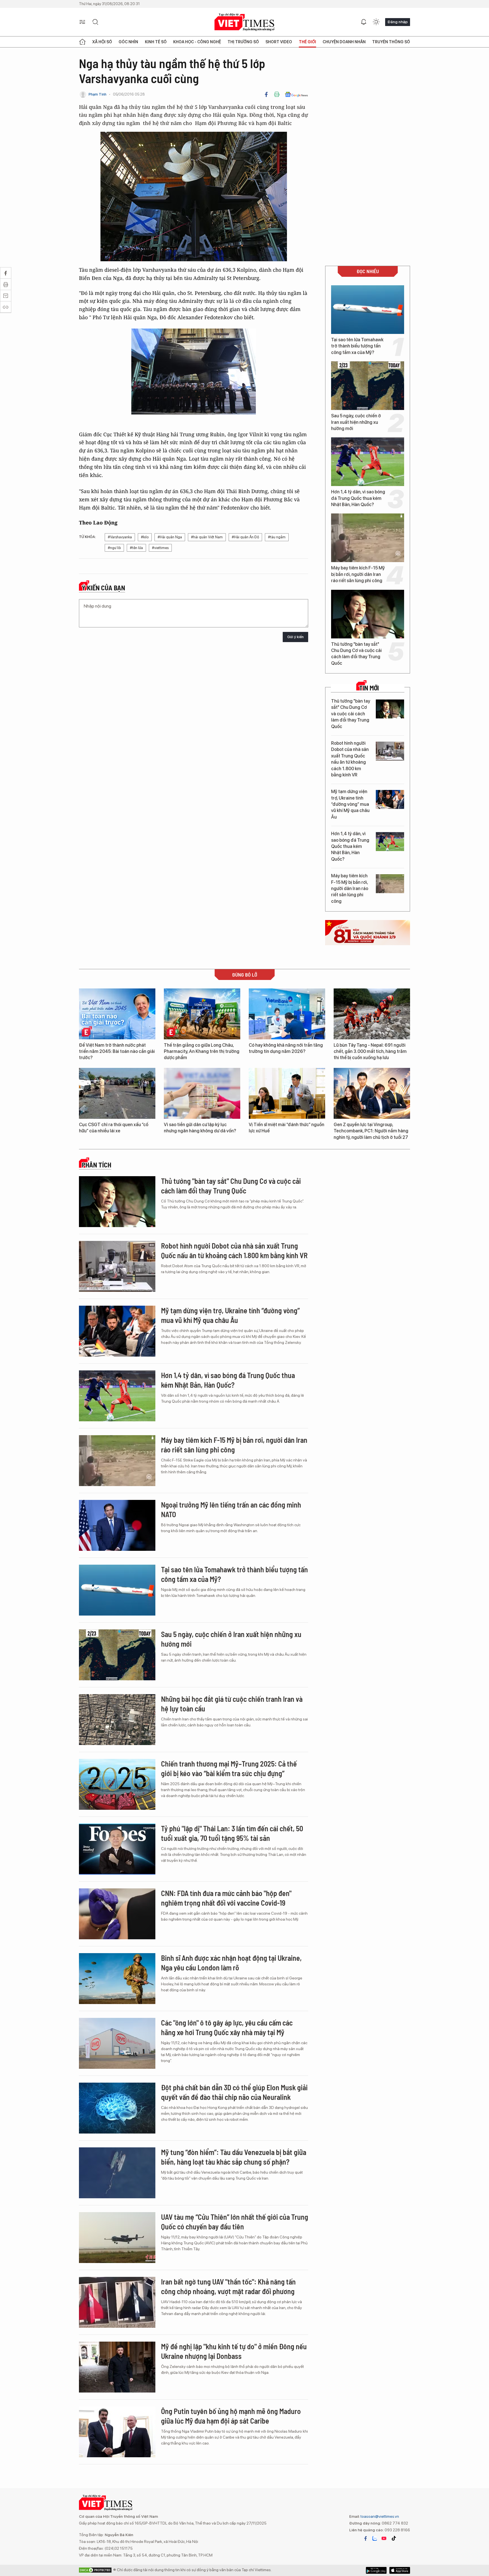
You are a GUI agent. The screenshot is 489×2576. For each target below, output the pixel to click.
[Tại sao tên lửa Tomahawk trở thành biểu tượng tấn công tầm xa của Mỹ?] (368, 310)
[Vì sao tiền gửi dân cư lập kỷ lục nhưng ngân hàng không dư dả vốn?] (202, 1093)
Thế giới (307, 42)
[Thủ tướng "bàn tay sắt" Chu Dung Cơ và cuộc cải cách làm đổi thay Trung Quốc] (368, 614)
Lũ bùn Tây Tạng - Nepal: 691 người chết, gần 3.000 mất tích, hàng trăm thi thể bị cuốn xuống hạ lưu (370, 1051)
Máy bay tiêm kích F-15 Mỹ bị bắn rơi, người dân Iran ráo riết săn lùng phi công (358, 574)
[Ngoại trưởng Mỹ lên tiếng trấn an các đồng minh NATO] (117, 1525)
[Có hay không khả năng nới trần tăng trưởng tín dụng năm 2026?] (287, 1014)
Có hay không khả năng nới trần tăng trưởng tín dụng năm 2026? (286, 1048)
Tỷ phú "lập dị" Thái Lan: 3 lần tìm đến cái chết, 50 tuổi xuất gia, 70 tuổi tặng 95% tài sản (232, 1833)
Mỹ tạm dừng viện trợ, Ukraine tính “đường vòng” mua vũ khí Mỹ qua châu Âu (350, 804)
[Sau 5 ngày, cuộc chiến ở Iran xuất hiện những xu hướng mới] (368, 386)
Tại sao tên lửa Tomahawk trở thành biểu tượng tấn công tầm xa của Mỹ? (357, 346)
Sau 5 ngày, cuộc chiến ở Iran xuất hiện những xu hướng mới (356, 422)
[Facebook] (266, 94)
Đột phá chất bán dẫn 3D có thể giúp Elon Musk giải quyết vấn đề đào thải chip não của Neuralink (234, 2092)
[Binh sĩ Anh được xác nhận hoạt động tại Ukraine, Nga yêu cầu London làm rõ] (117, 1979)
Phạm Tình (97, 94)
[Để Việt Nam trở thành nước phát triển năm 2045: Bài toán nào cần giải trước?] (117, 1014)
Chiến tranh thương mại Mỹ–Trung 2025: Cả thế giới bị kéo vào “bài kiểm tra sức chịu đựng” (229, 1768)
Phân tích (96, 1165)
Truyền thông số (391, 42)
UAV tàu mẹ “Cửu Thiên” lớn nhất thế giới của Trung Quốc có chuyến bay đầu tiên (235, 2222)
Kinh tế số (156, 42)
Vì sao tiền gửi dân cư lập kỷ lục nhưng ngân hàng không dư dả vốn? (200, 1128)
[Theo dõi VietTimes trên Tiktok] (394, 2538)
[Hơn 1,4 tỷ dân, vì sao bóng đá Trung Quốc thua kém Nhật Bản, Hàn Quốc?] (368, 462)
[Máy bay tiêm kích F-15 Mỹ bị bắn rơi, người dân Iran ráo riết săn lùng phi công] (368, 538)
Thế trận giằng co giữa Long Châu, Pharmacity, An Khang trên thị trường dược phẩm (202, 1051)
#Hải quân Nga (170, 537)
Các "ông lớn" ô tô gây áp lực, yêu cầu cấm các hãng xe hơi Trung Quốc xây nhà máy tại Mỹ (227, 2027)
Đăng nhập (398, 22)
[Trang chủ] (82, 42)
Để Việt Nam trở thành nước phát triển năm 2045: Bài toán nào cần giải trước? (117, 1051)
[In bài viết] (277, 94)
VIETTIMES (244, 22)
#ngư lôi (114, 548)
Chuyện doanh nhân (344, 42)
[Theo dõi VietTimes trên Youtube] (384, 2538)
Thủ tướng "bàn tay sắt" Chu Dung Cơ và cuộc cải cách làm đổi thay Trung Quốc (356, 654)
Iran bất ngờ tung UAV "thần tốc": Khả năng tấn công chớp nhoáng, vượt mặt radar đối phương (228, 2286)
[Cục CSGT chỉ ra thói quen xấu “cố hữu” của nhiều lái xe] (117, 1093)
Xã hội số (102, 42)
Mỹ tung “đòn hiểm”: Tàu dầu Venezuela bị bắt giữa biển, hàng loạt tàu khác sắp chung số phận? (234, 2157)
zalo (375, 2538)
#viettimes (160, 548)
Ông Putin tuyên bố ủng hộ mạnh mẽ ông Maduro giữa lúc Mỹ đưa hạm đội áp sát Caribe (231, 2416)
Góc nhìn (128, 42)
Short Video (279, 42)
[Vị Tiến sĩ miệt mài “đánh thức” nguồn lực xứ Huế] (287, 1093)
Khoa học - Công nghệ (197, 42)
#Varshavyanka (120, 537)
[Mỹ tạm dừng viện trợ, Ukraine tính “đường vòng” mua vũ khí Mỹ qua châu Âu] (390, 799)
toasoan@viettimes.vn (379, 2516)
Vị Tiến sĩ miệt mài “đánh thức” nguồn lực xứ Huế (287, 1128)
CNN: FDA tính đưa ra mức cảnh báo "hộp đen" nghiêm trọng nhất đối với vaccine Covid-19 (226, 1898)
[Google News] (296, 94)
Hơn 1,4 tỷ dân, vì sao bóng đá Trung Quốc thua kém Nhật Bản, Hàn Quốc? (358, 498)
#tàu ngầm (277, 537)
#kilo (145, 537)
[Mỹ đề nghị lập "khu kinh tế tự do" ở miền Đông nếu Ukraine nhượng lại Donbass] (117, 2367)
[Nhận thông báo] (364, 22)
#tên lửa (136, 548)
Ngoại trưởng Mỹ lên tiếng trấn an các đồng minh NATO (231, 1509)
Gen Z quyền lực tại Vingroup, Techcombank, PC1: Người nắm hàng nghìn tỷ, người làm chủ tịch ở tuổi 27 (371, 1131)
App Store (376, 2570)
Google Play (400, 2570)
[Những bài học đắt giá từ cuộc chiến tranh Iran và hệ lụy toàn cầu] (117, 1720)
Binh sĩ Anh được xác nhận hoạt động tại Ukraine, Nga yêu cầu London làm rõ (231, 1963)
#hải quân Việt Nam (207, 537)
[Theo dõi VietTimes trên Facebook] (366, 2538)
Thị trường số (243, 42)
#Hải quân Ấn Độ (245, 537)
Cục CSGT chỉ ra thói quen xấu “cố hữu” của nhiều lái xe (114, 1128)
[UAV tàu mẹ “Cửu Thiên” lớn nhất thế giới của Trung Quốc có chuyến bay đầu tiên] (117, 2238)
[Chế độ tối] (376, 22)
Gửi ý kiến (295, 637)
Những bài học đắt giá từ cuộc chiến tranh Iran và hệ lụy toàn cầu (232, 1704)
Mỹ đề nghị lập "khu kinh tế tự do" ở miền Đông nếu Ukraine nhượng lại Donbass (234, 2351)
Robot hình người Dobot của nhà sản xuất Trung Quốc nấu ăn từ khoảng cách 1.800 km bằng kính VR (350, 759)
